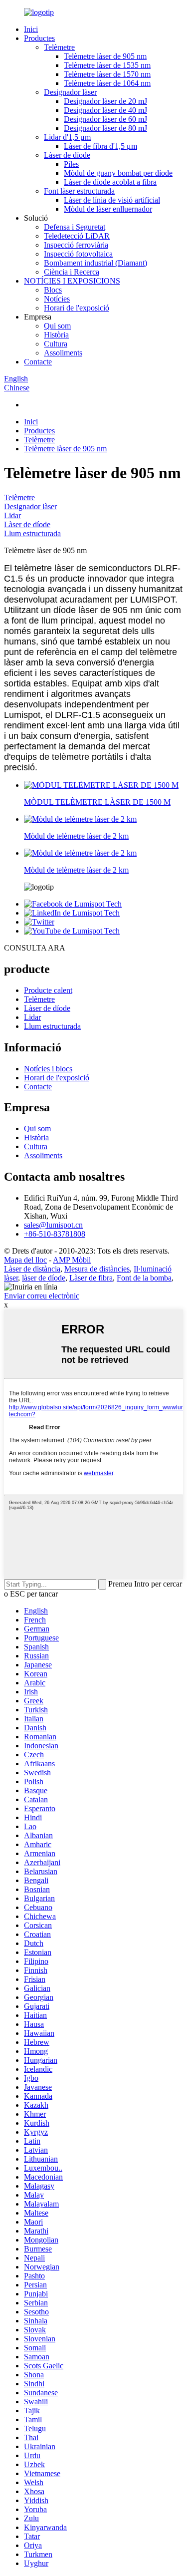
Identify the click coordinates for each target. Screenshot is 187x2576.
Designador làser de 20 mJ (105, 101)
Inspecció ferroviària (76, 245)
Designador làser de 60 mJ (105, 119)
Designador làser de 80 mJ (105, 128)
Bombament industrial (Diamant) (95, 263)
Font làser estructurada (79, 191)
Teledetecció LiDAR (77, 236)
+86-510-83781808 (55, 1234)
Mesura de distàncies (97, 1269)
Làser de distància (32, 1269)
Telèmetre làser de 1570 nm (107, 74)
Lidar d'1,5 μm (67, 137)
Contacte (38, 362)
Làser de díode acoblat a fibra (110, 182)
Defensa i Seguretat (75, 227)
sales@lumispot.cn (53, 1225)
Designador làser (70, 92)
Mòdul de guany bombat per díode (118, 173)
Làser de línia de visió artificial (112, 200)
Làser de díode (67, 155)
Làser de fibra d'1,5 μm (100, 146)
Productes (39, 38)
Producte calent (48, 990)
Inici (31, 29)
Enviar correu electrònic (42, 1296)
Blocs (53, 290)
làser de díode (44, 1278)
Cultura (56, 344)
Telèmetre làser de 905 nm (105, 56)
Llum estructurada (32, 533)
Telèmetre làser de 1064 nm (107, 83)
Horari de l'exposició (77, 308)
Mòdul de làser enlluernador (108, 209)
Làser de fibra (91, 1278)
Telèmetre (59, 47)
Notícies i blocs (48, 1069)
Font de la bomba (144, 1278)
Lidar (12, 515)
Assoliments (63, 353)
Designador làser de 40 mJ (105, 110)
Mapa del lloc (25, 1260)
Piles (71, 164)
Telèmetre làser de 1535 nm (107, 65)
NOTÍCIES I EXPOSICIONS (72, 281)
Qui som (57, 326)
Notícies (57, 299)
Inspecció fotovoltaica (78, 254)
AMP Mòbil (72, 1260)
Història (56, 335)
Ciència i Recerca (72, 272)
